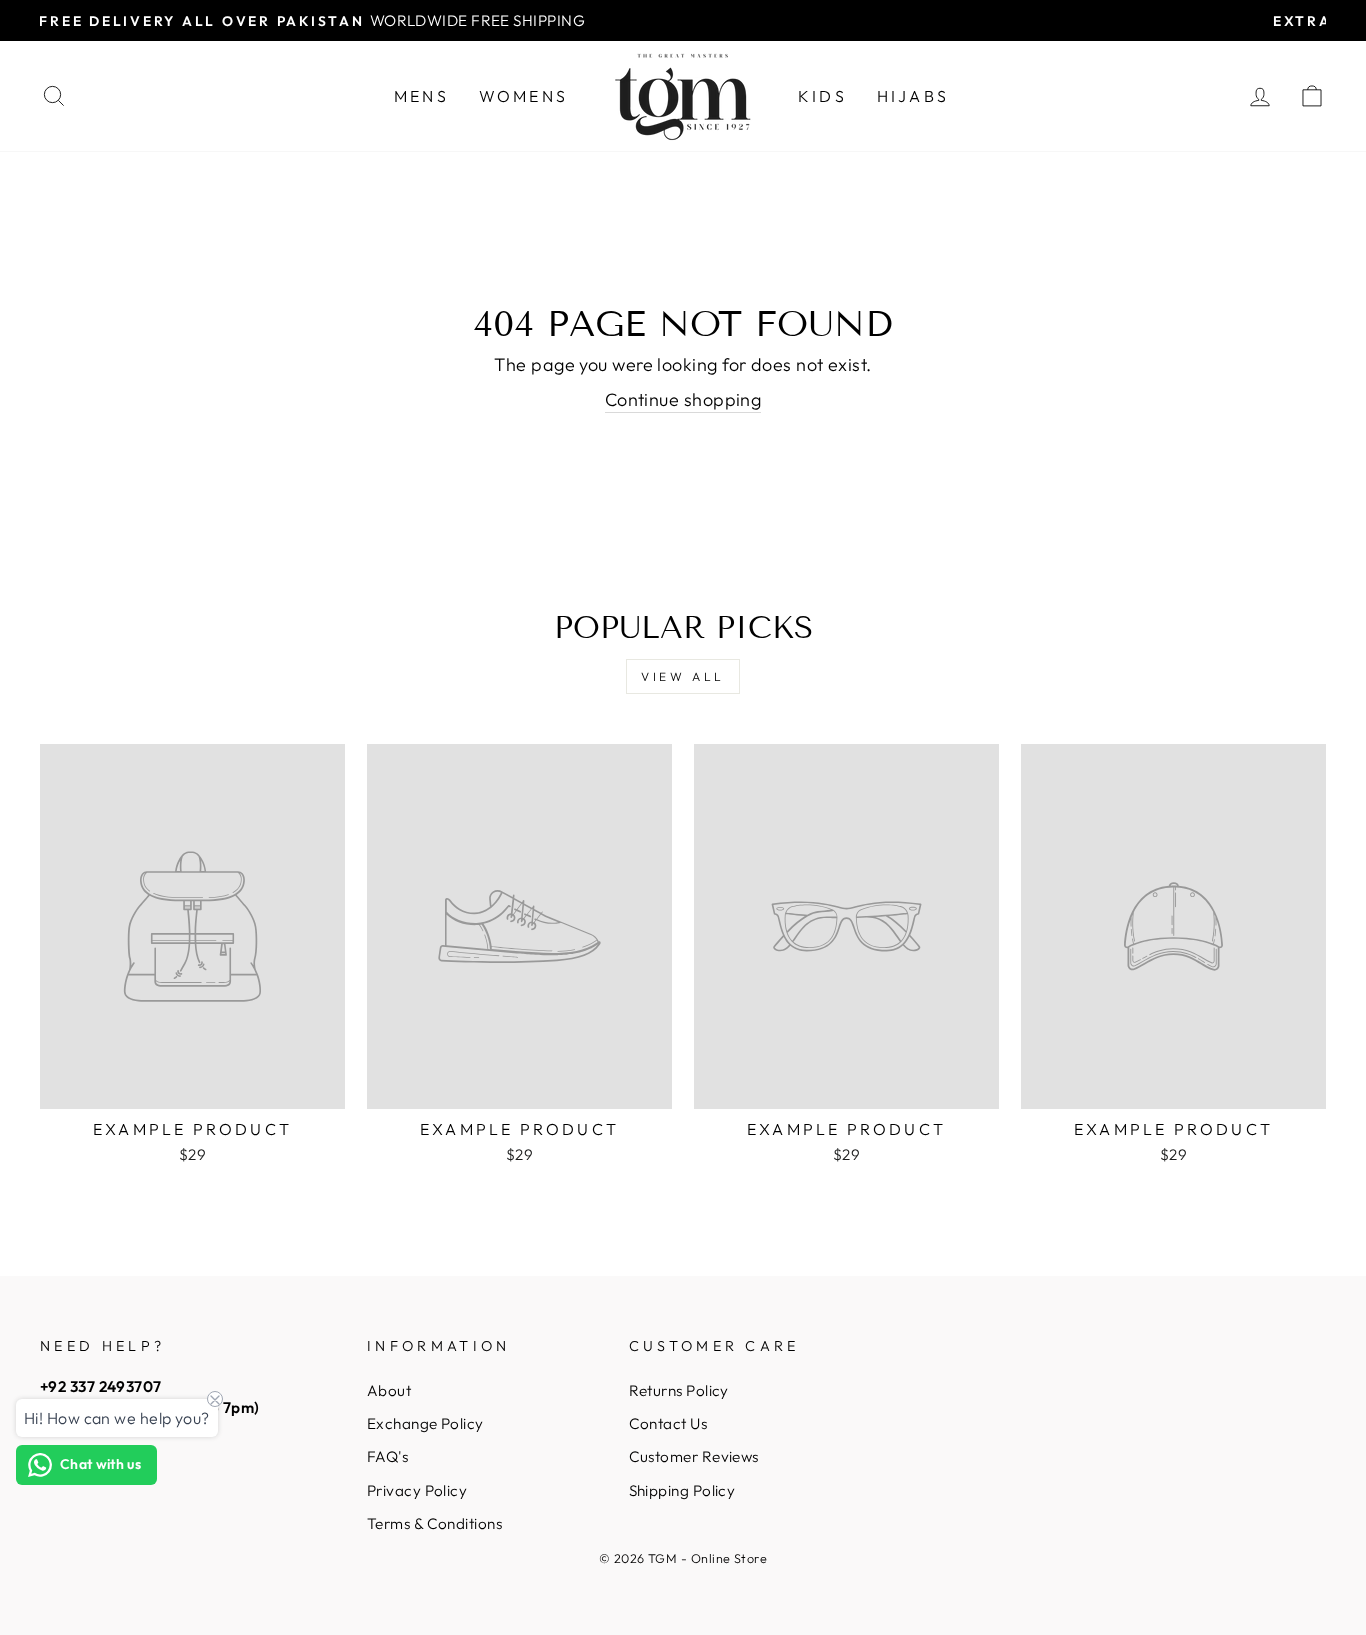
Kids (822, 96)
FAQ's (387, 1456)
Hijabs (913, 96)
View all (683, 676)
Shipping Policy (682, 1490)
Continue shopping (683, 399)
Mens (421, 96)
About (389, 1390)
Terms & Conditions (434, 1523)
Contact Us (668, 1423)
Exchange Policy (425, 1423)
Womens (523, 96)
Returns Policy (679, 1390)
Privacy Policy (417, 1490)
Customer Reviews (694, 1456)
